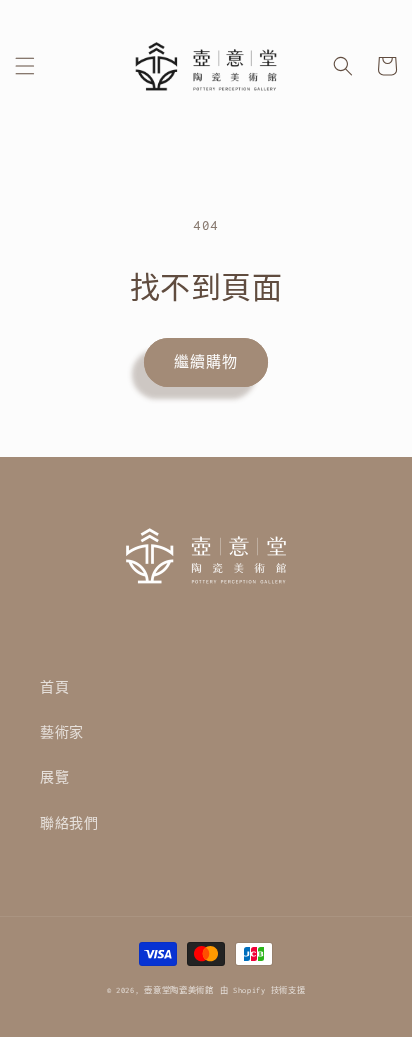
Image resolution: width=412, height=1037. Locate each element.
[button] (25, 66)
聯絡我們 (69, 823)
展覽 (54, 777)
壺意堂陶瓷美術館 (179, 990)
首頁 (54, 687)
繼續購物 (206, 362)
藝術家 (62, 732)
